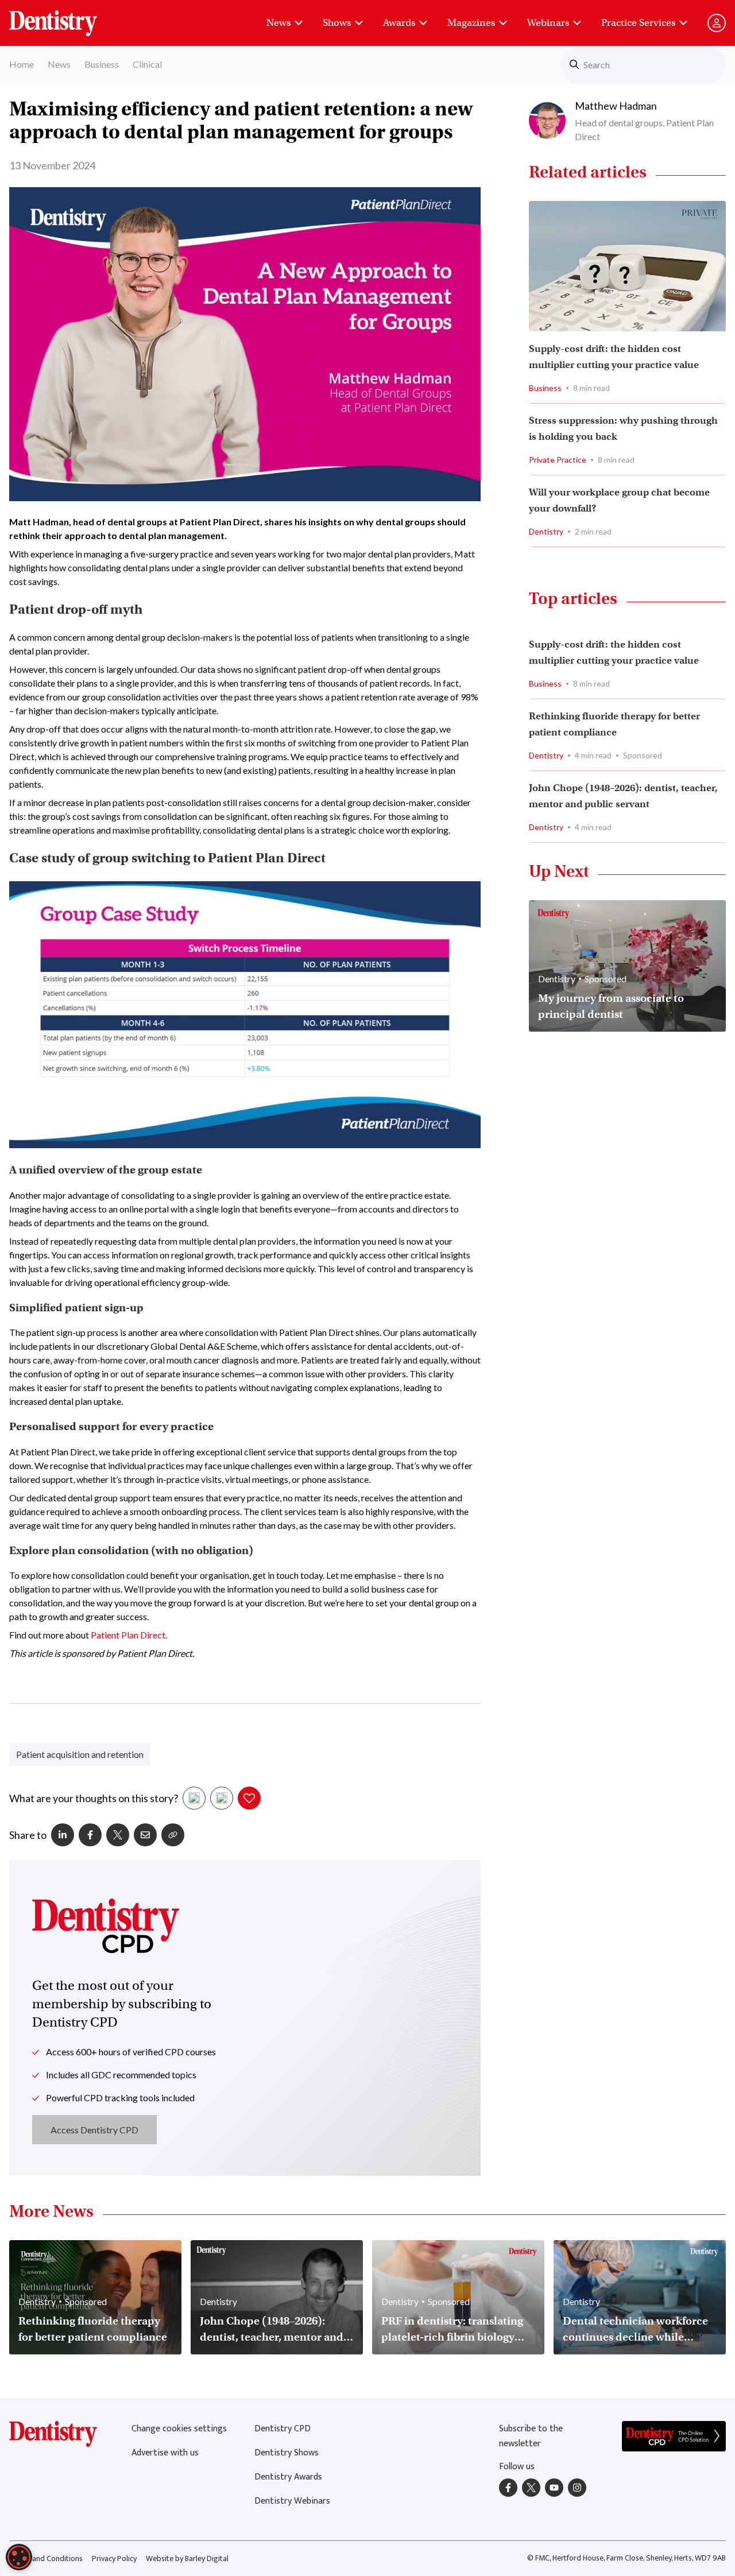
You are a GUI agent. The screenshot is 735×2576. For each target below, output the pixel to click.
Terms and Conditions (46, 2558)
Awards (399, 23)
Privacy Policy (114, 2558)
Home (22, 64)
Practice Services (638, 23)
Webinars (548, 23)
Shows (337, 23)
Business (102, 64)
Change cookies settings (179, 2429)
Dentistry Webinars (292, 2501)
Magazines (471, 23)
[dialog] (19, 2557)
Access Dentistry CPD (94, 2130)
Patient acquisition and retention (80, 1754)
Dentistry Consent (67, 17)
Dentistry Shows (287, 2453)
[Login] (717, 23)
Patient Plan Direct (128, 1635)
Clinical (147, 64)
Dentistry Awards (288, 2477)
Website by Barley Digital (187, 2558)
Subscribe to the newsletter (531, 2436)
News (278, 23)
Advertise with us (165, 2453)
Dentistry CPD (283, 2429)
